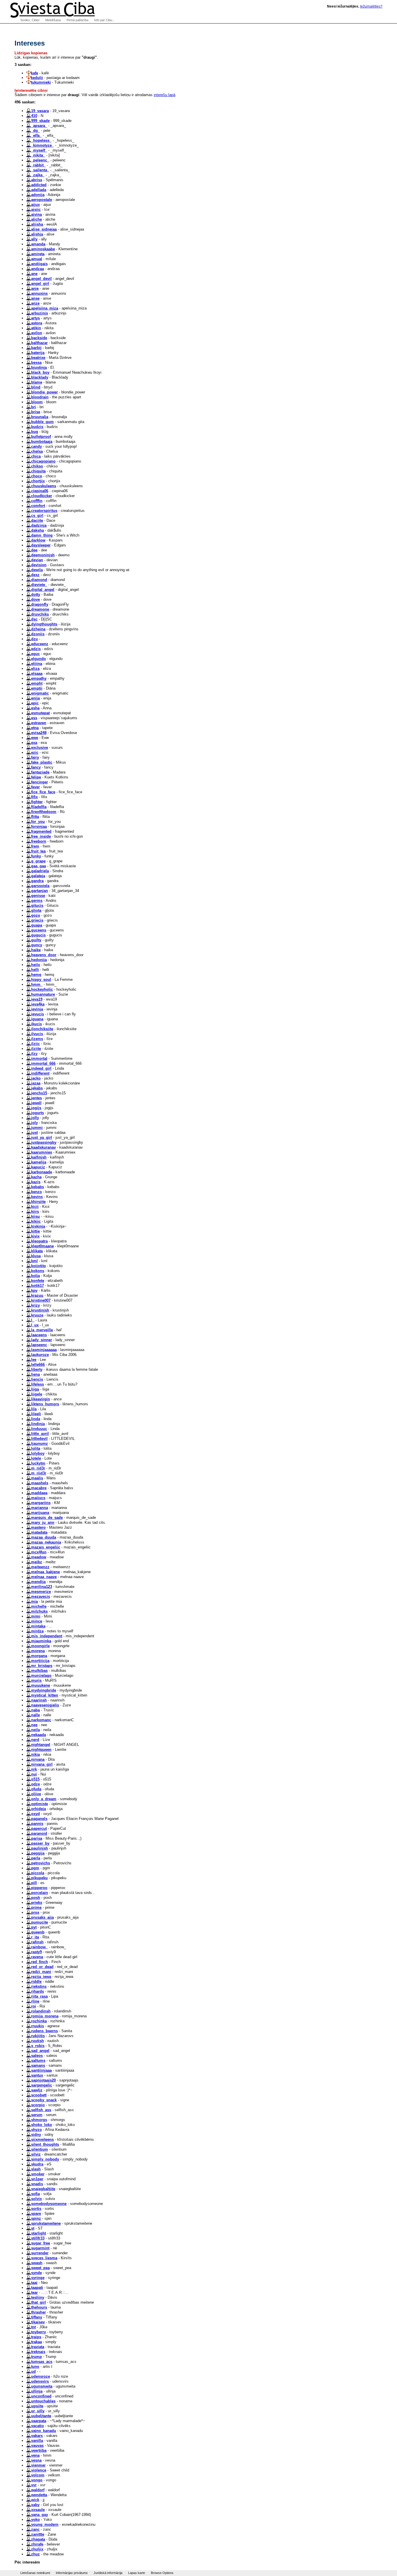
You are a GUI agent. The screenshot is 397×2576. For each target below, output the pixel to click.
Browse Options (162, 2573)
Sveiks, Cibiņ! (30, 20)
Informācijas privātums (72, 2573)
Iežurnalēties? (371, 6)
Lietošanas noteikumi (35, 2573)
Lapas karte (137, 2573)
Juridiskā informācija (108, 2573)
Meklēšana (53, 20)
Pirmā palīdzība (77, 20)
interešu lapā (164, 95)
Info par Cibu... (104, 20)
